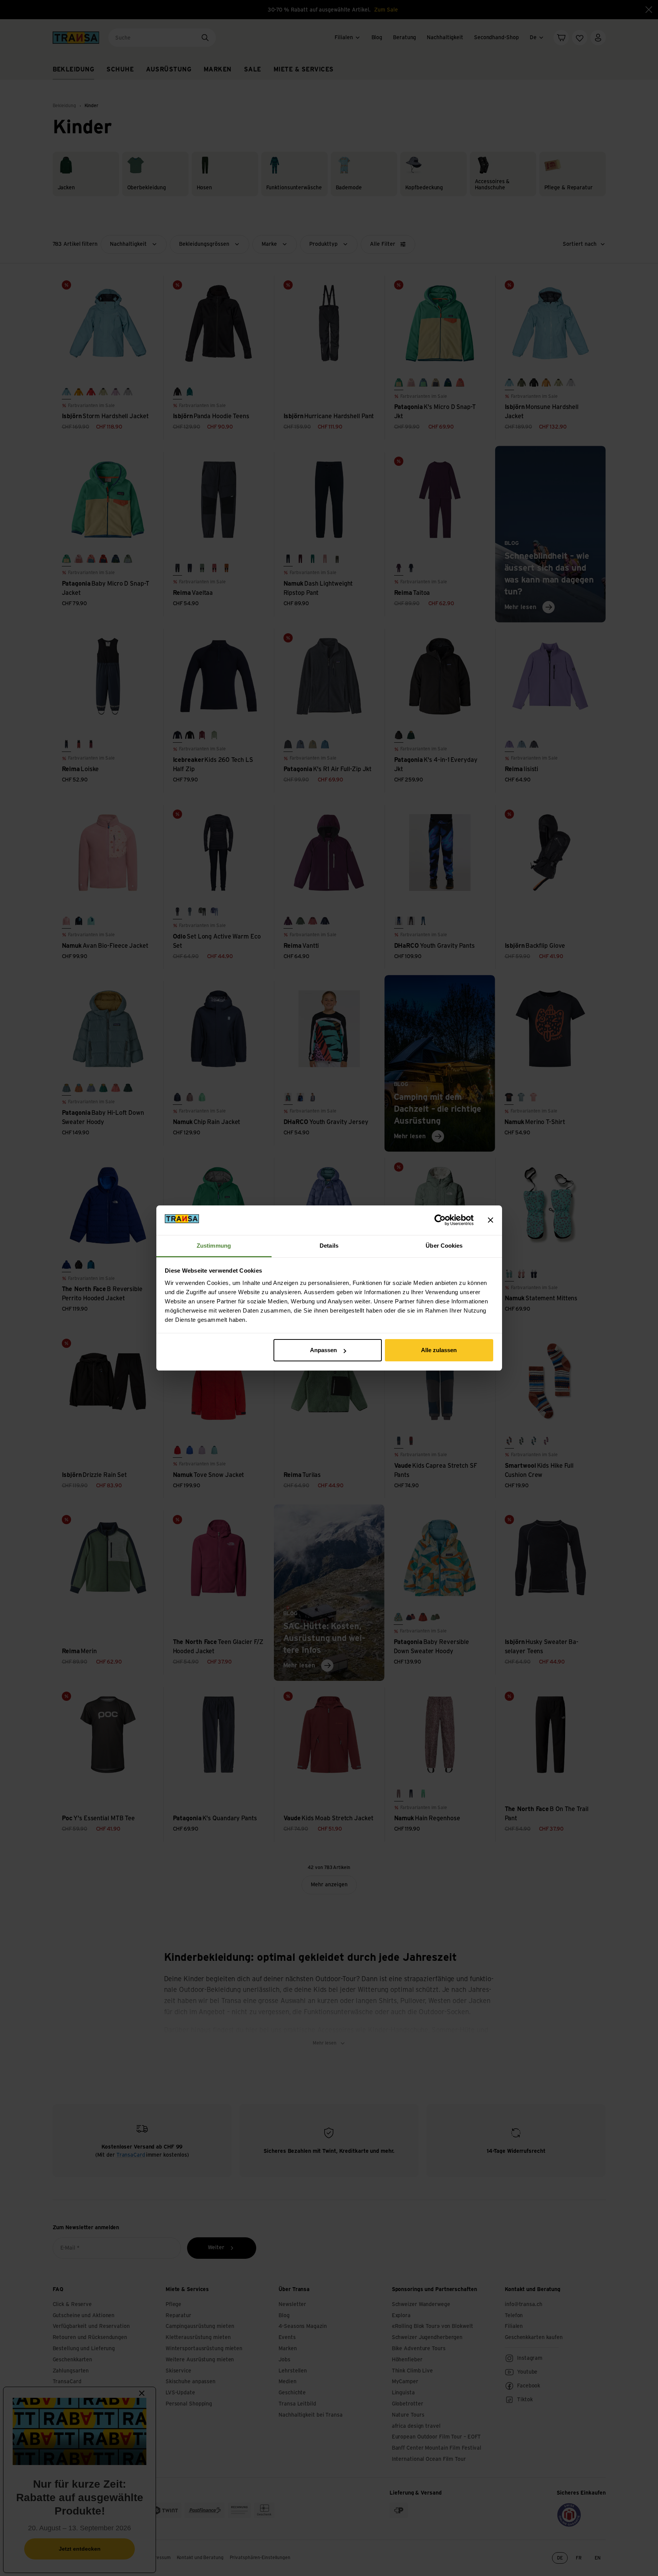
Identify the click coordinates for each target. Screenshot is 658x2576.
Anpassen (323, 1350)
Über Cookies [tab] (444, 1246)
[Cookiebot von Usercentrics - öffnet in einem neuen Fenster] (440, 1220)
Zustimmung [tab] (214, 1246)
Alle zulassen (439, 1350)
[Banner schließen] (491, 1220)
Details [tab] (329, 1246)
